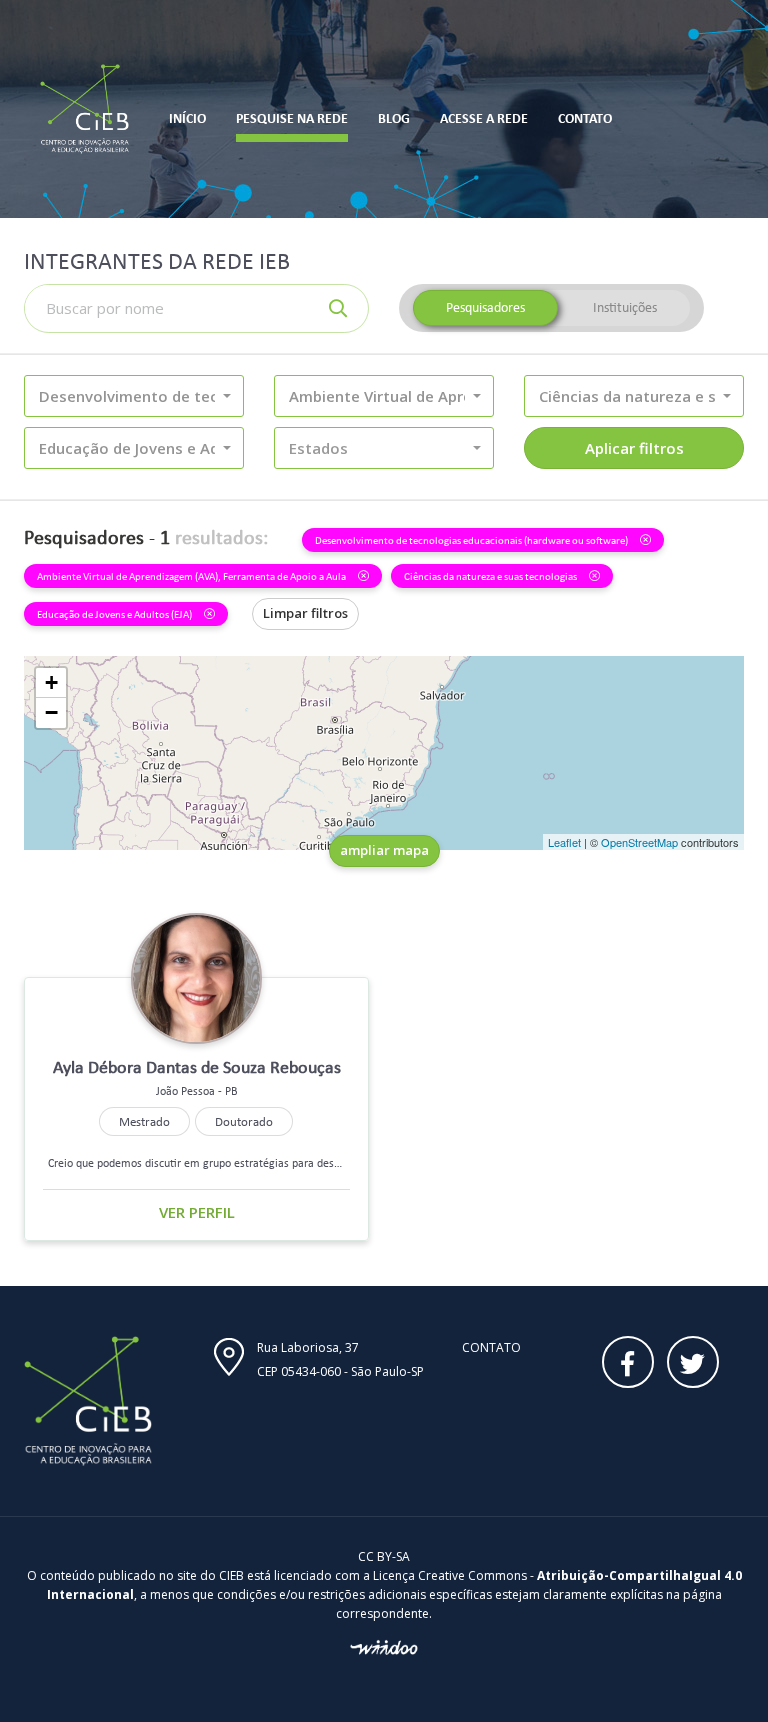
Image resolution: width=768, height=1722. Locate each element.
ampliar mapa (384, 850)
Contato (491, 1347)
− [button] (51, 712)
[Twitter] (693, 1362)
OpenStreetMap (639, 842)
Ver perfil (197, 1212)
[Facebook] (628, 1362)
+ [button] (51, 682)
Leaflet (564, 842)
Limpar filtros (305, 613)
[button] (134, 396)
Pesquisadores (485, 307)
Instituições (625, 307)
